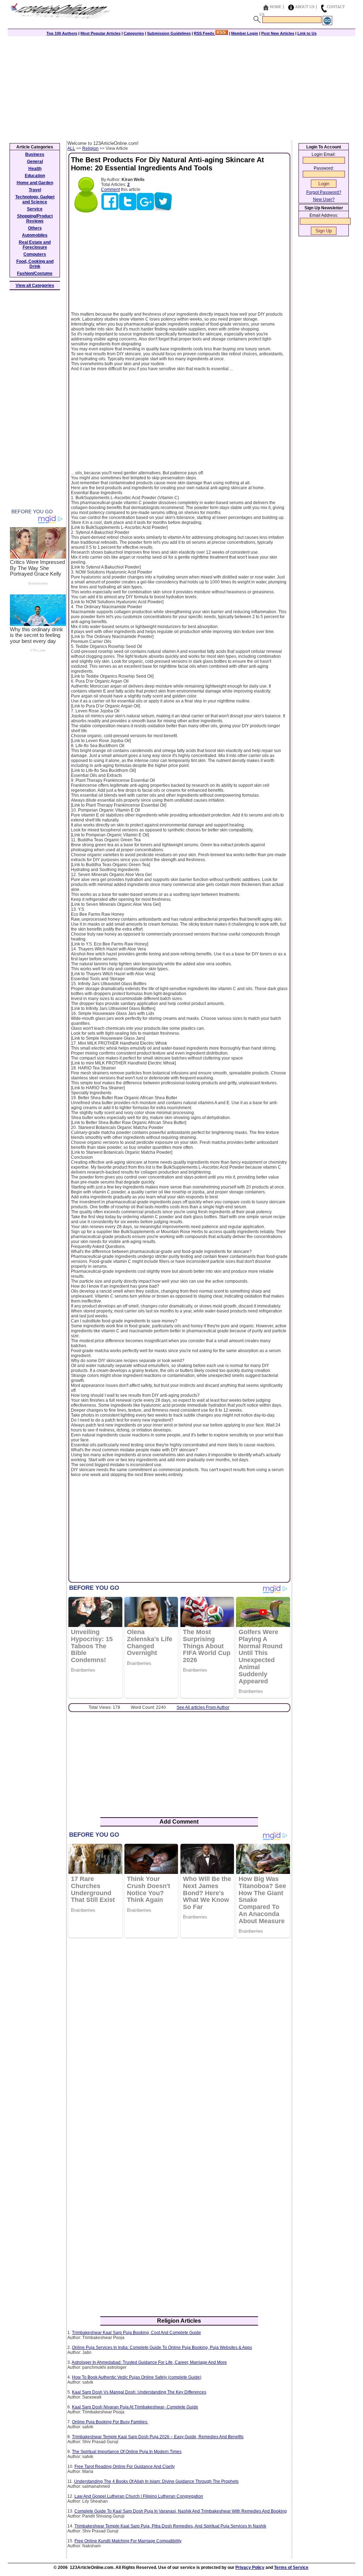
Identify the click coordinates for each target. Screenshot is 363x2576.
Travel (35, 190)
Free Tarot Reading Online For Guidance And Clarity (125, 2467)
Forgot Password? (324, 192)
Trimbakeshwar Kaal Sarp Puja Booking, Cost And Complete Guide (136, 2333)
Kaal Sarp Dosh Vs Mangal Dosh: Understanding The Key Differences (139, 2392)
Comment (110, 190)
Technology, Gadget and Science (35, 199)
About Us (305, 7)
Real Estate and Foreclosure (35, 245)
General (35, 162)
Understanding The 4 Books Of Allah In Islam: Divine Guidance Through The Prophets (156, 2481)
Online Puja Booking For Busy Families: (110, 2422)
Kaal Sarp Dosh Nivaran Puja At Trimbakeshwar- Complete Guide (135, 2407)
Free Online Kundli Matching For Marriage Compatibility (128, 2541)
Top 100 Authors (62, 33)
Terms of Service (291, 2567)
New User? (324, 199)
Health (35, 169)
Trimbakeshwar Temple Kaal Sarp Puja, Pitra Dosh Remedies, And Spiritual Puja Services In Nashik (170, 2526)
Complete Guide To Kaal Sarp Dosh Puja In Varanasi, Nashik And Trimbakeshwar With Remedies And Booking (181, 2511)
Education (35, 176)
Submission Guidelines (169, 33)
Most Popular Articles (100, 33)
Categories (134, 33)
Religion (90, 148)
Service (35, 209)
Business (35, 154)
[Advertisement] (181, 87)
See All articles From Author (203, 1707)
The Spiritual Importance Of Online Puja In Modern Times (127, 2452)
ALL (71, 148)
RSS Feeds (205, 33)
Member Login (245, 33)
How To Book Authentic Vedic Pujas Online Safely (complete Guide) (137, 2377)
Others (35, 228)
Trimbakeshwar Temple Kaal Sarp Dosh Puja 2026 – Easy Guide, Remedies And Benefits (158, 2437)
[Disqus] (179, 2035)
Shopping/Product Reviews (35, 219)
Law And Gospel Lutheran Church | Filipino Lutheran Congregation (139, 2496)
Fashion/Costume (35, 273)
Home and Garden (35, 183)
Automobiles (35, 235)
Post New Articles (278, 33)
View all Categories (35, 286)
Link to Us (307, 33)
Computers (35, 254)
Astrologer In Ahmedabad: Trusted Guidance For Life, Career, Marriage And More (149, 2362)
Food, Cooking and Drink (35, 264)
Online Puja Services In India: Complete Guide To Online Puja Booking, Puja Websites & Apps (162, 2348)
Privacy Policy (250, 2567)
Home (276, 7)
